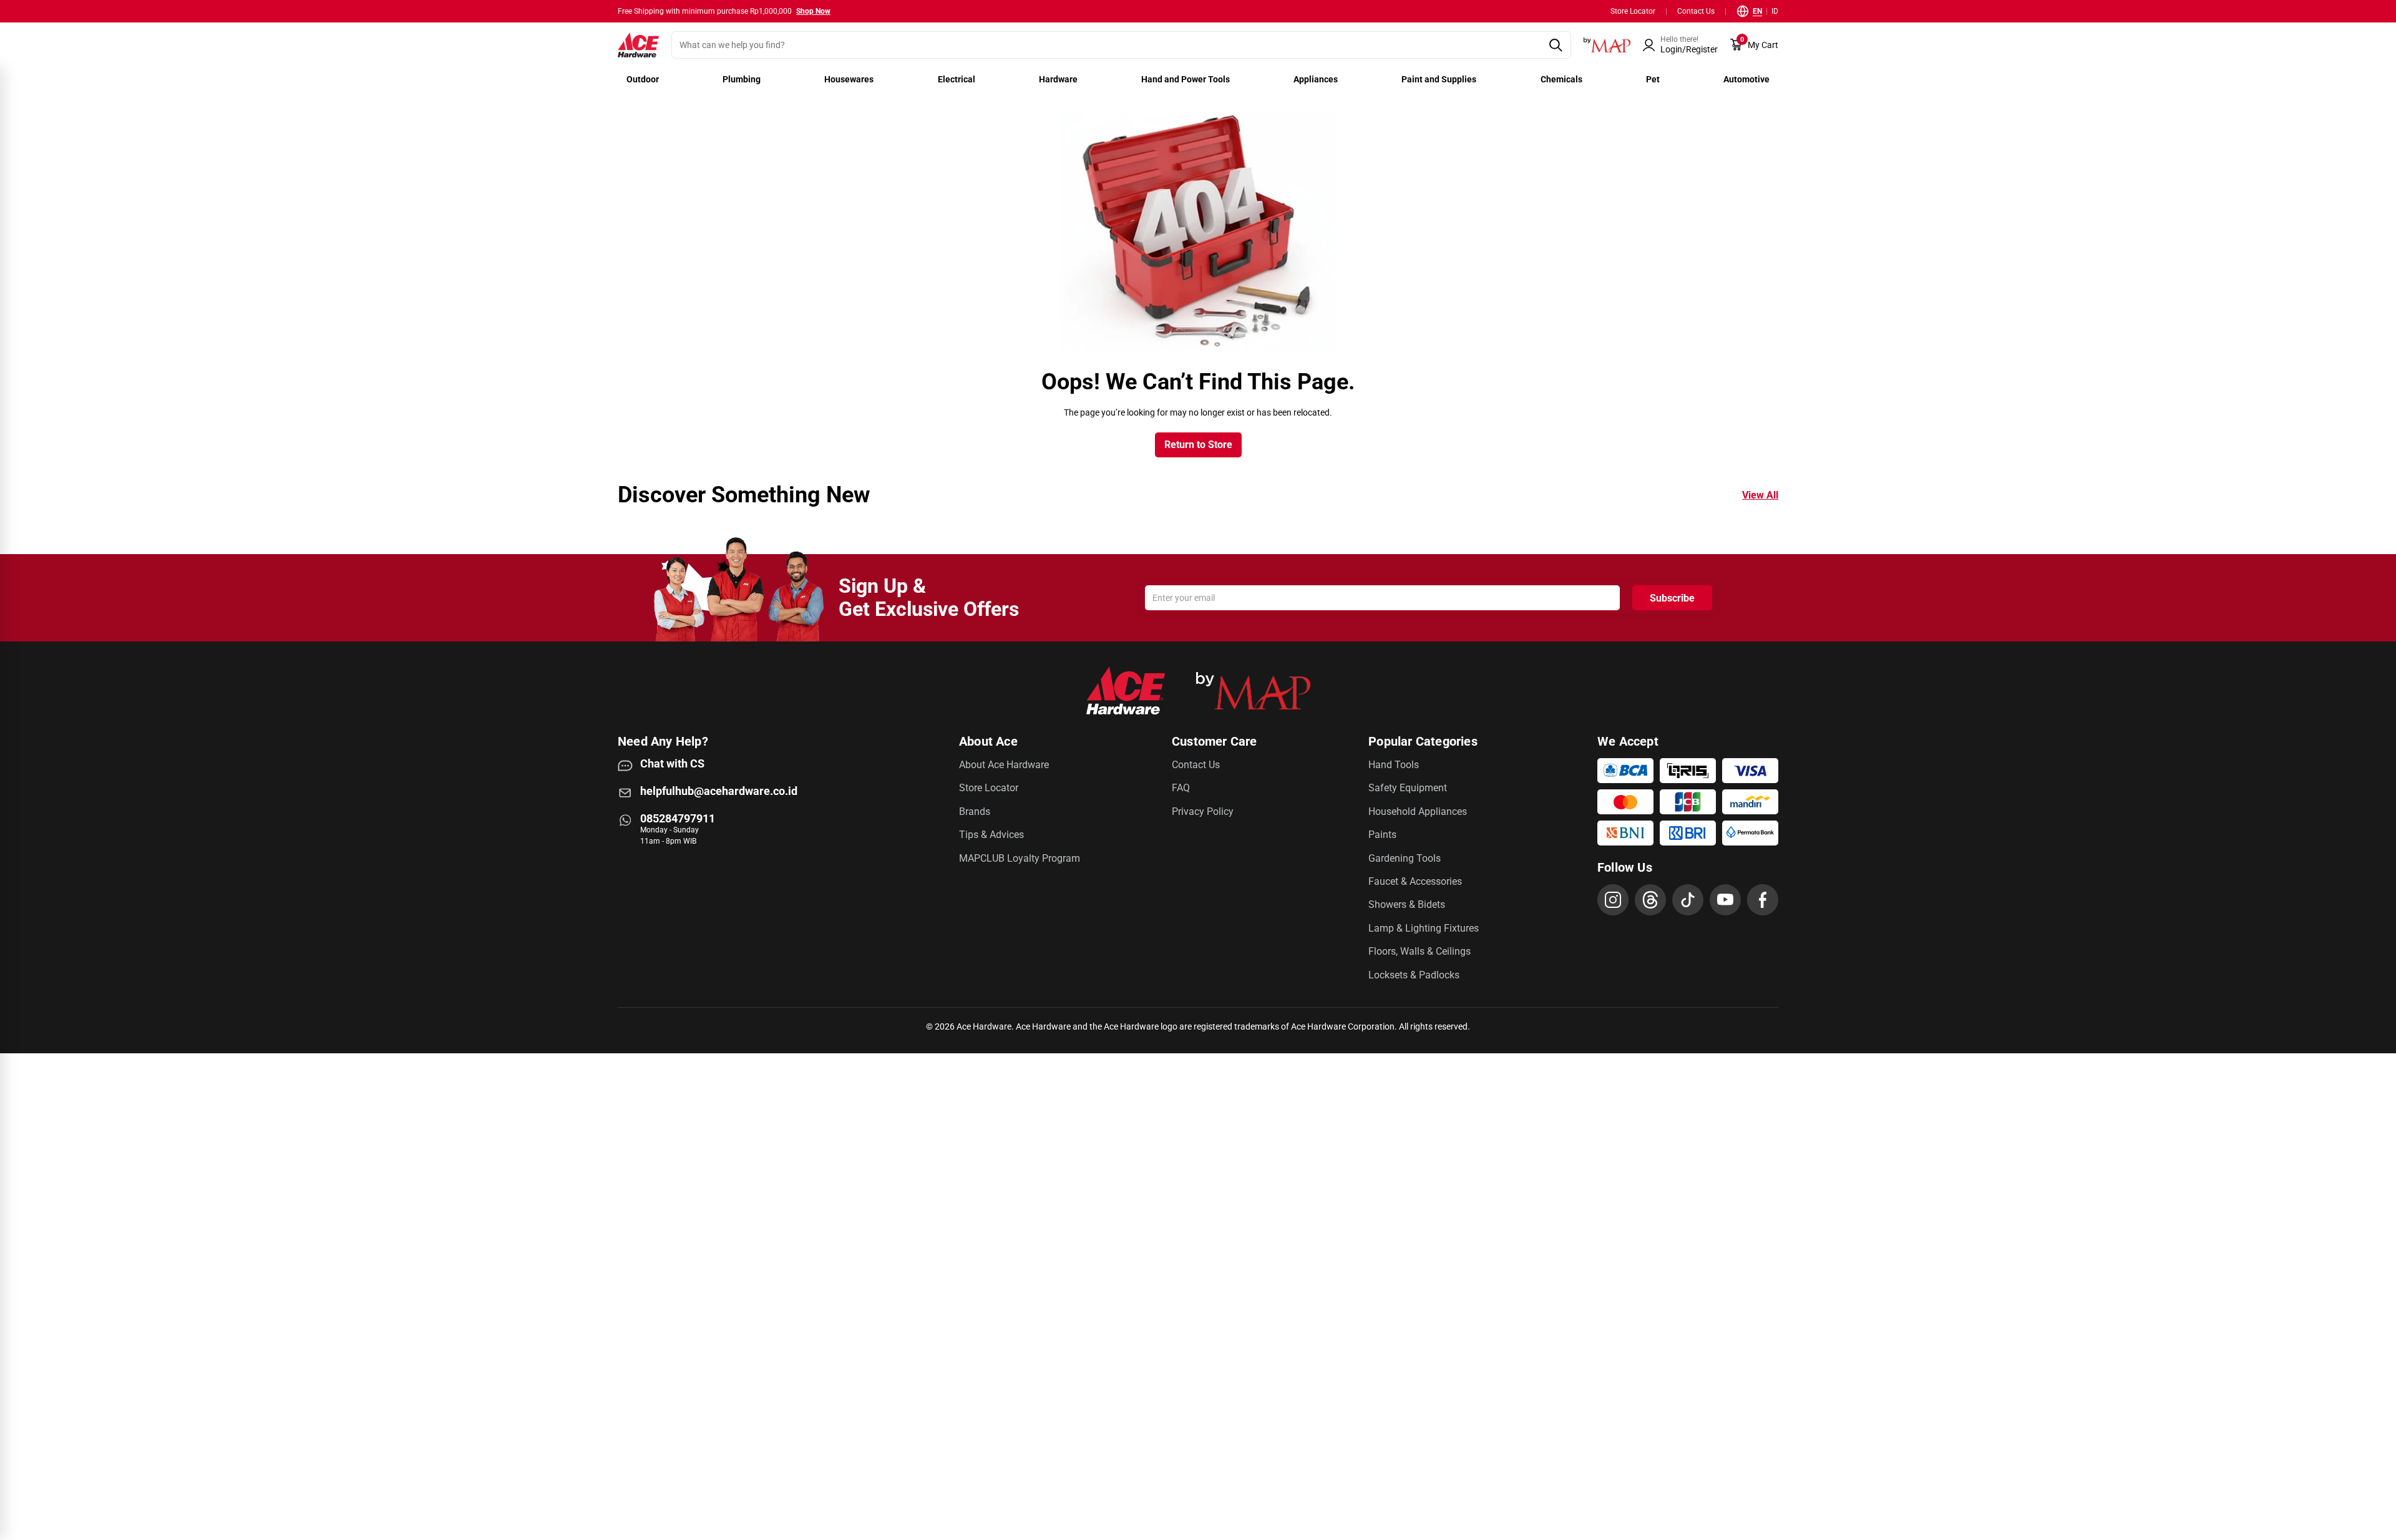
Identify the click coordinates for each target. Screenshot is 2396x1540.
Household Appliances (1418, 811)
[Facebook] (1763, 900)
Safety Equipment (1408, 788)
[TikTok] (1688, 900)
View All (1760, 495)
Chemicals (1561, 79)
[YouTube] (1725, 900)
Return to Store (1198, 445)
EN (1757, 11)
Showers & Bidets (1407, 904)
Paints (1382, 835)
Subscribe (1672, 598)
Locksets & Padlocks (1414, 975)
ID (1775, 11)
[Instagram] (1613, 900)
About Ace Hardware (1004, 765)
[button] (1680, 45)
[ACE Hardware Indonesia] (638, 45)
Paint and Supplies (1439, 79)
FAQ (1181, 788)
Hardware (1058, 79)
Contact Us (1696, 11)
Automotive (1746, 79)
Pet (1653, 79)
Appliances (1316, 79)
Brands (975, 811)
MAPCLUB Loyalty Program (1020, 858)
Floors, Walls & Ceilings (1420, 951)
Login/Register (1689, 49)
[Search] (1555, 45)
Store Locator (1633, 11)
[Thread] (1650, 900)
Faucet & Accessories (1415, 881)
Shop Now (813, 11)
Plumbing (742, 79)
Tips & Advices (991, 835)
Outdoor (643, 79)
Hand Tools (1394, 765)
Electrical (957, 79)
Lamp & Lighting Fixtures (1424, 928)
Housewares (849, 79)
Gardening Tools (1405, 858)
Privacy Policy (1203, 811)
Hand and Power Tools (1186, 79)
